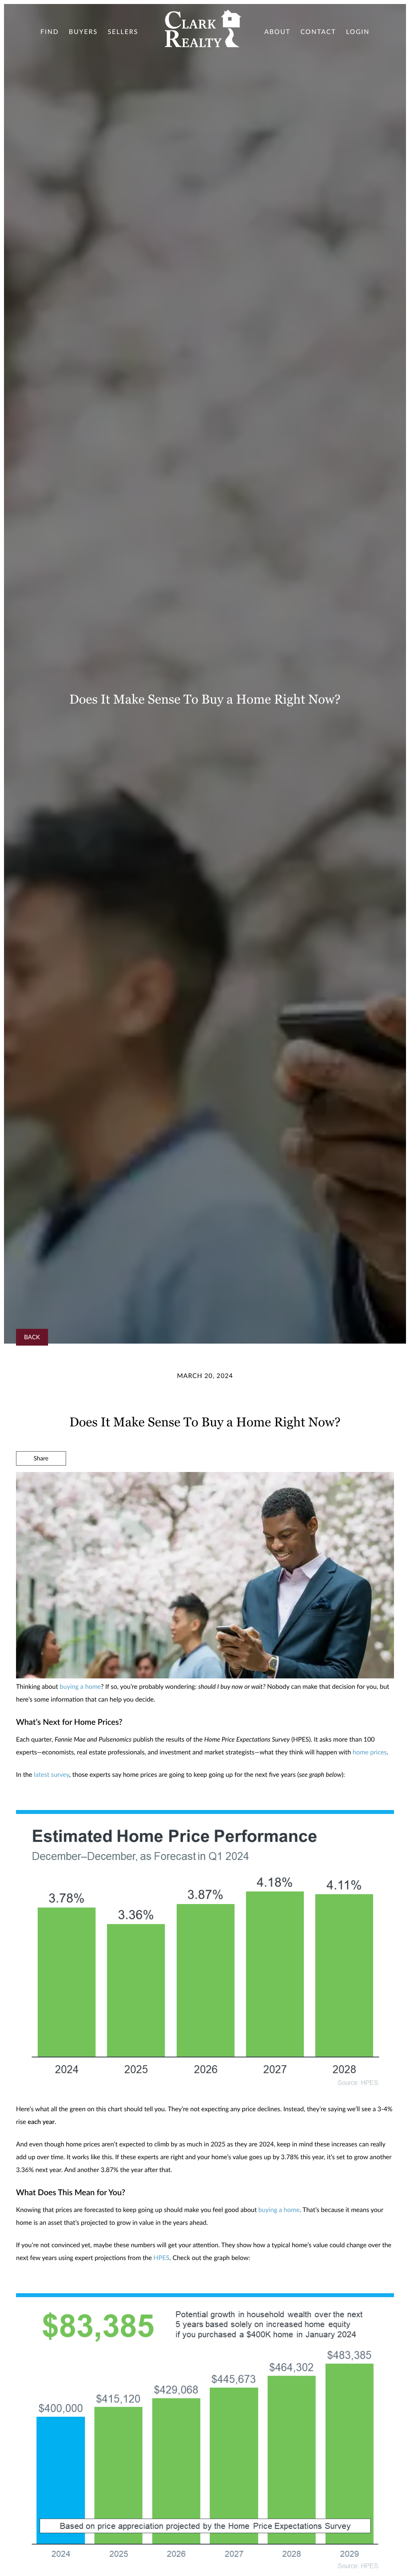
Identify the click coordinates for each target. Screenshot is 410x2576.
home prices (370, 1752)
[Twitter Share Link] (41, 1480)
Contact (318, 32)
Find (50, 32)
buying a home (80, 1687)
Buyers (83, 32)
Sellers (123, 32)
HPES (161, 2258)
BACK (32, 1337)
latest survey (52, 1775)
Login (358, 32)
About (277, 32)
